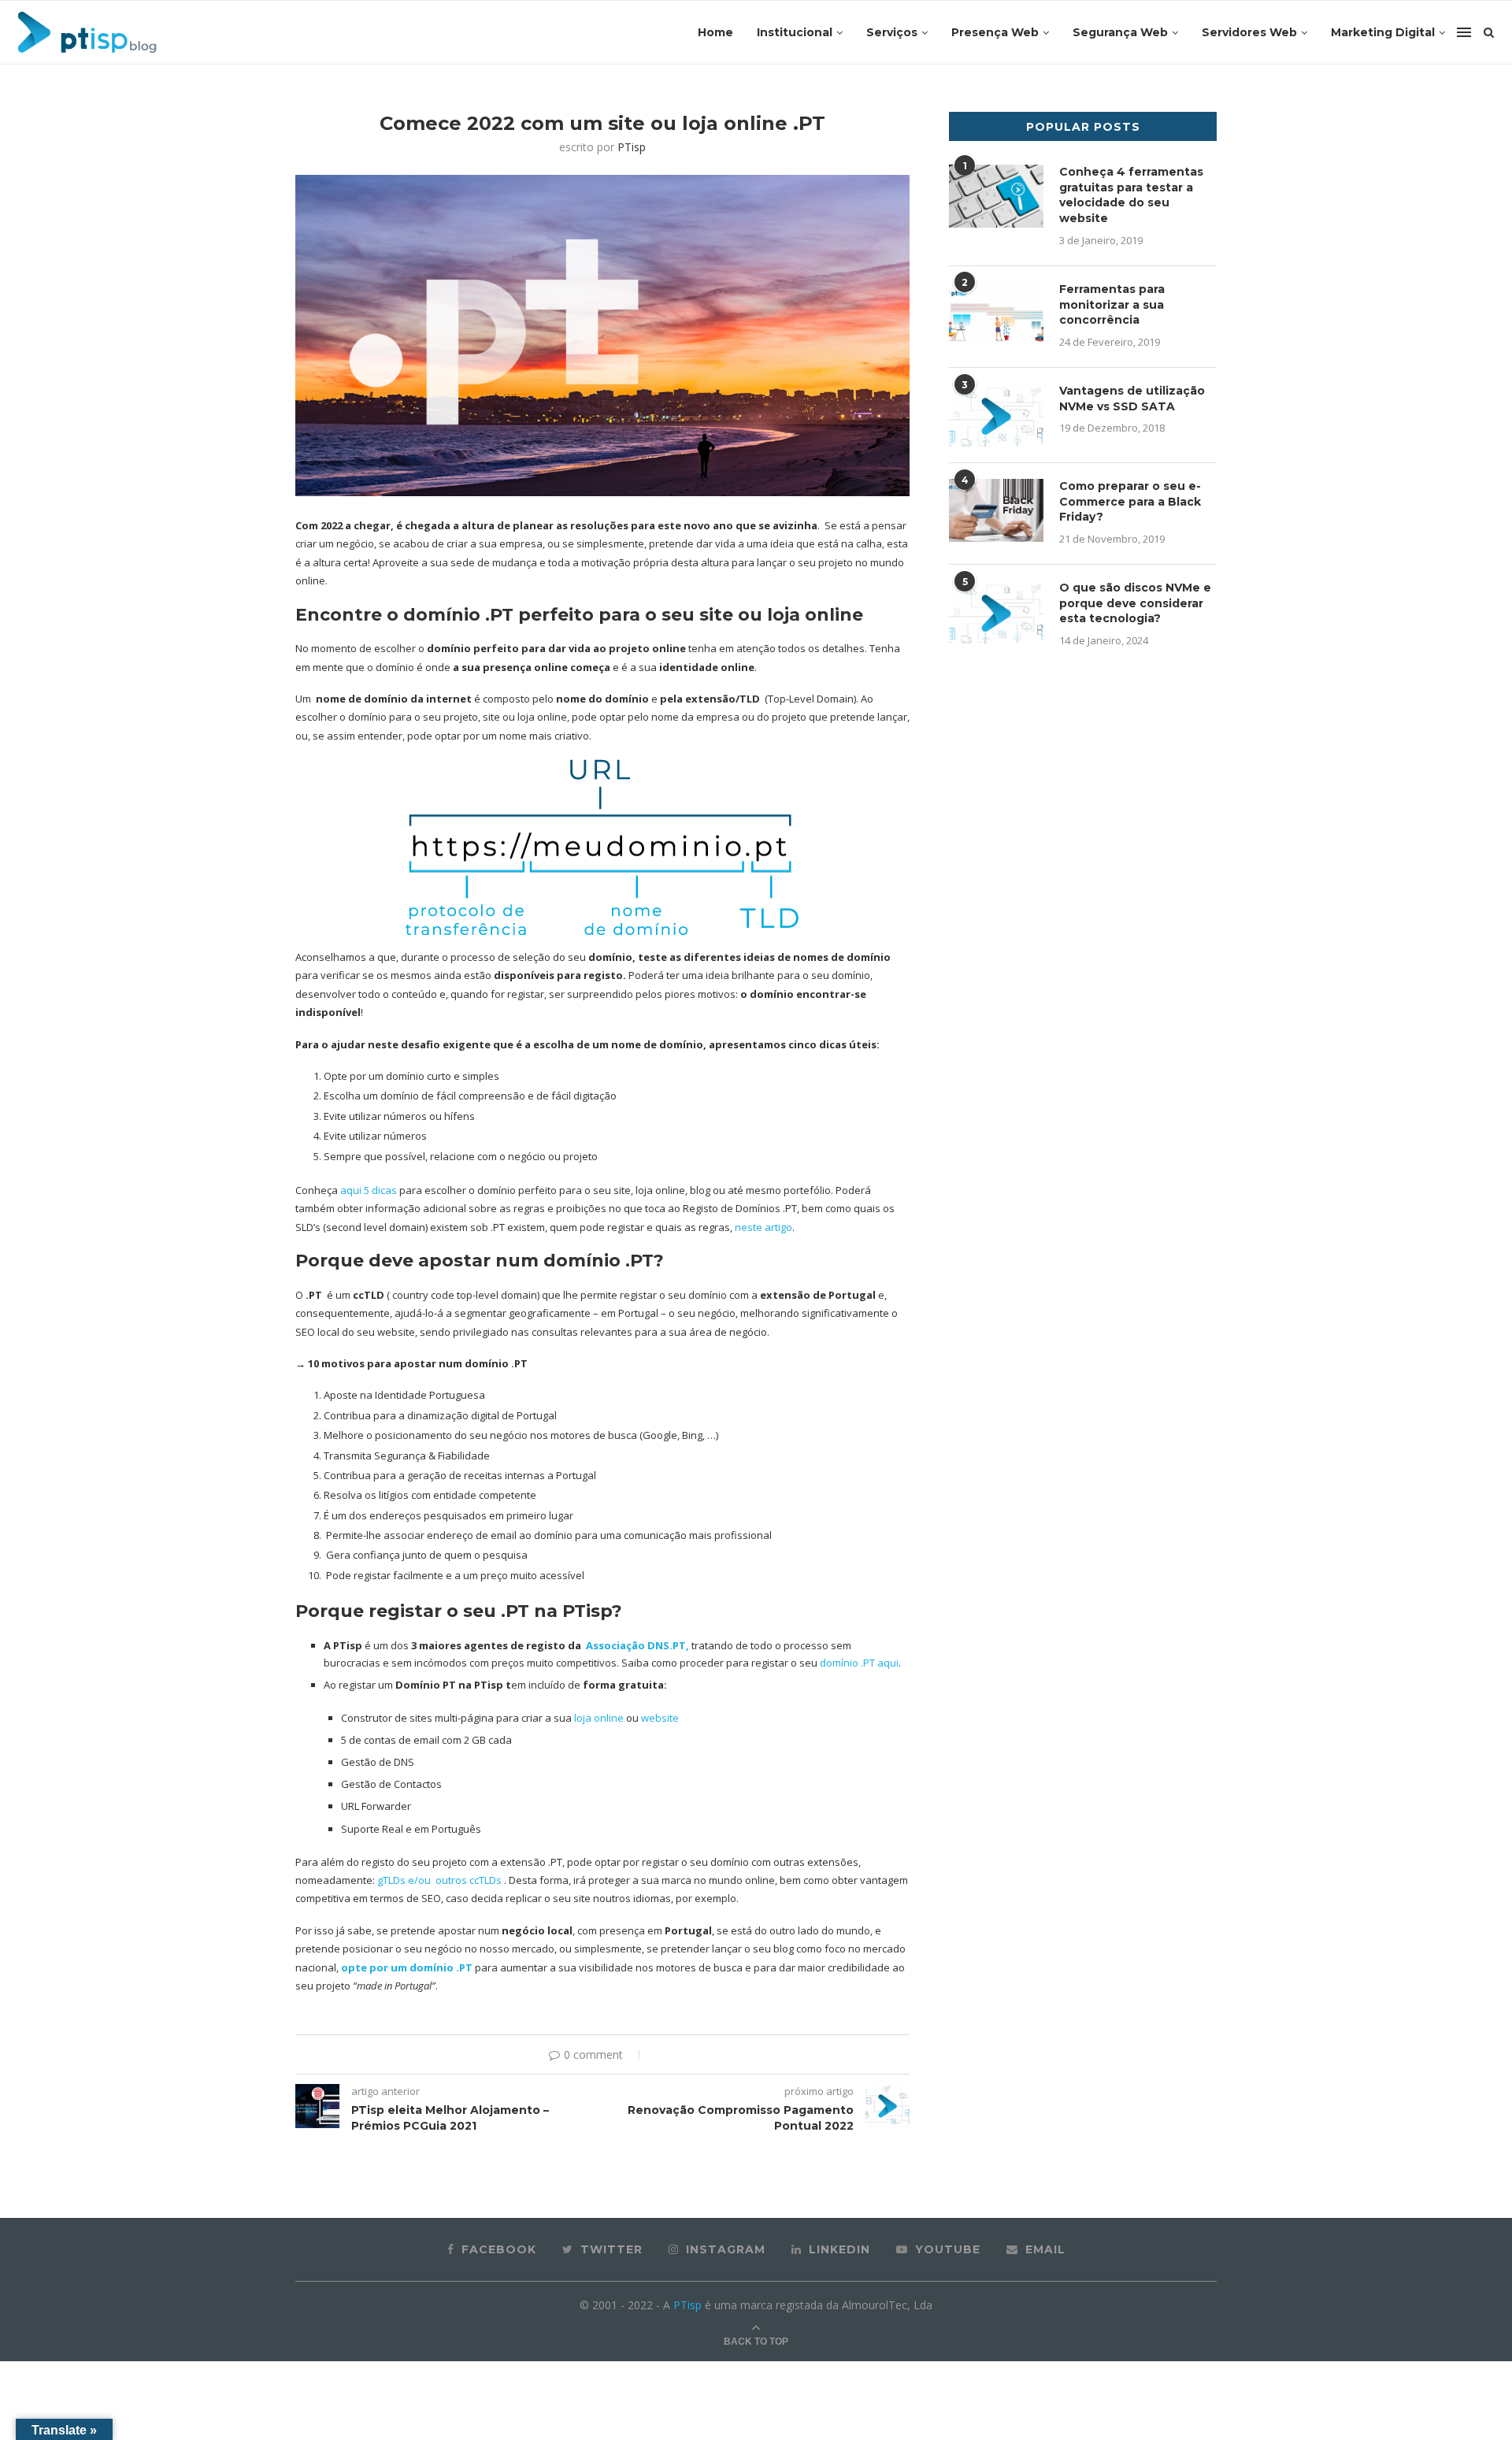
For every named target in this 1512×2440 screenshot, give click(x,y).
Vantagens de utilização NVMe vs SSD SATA (1132, 399)
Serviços (892, 32)
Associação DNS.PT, (636, 1645)
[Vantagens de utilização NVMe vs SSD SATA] (996, 415)
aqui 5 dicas (369, 1190)
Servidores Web (1249, 32)
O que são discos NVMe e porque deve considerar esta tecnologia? (1135, 603)
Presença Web (995, 32)
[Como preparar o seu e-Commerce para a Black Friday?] (996, 510)
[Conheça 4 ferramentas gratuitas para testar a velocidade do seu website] (996, 196)
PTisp (632, 147)
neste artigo (763, 1227)
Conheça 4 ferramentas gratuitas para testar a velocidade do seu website (1131, 195)
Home (715, 32)
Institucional (795, 32)
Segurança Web (1120, 32)
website (660, 1718)
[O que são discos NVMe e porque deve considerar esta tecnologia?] (996, 612)
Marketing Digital (1383, 32)
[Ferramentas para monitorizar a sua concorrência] (996, 313)
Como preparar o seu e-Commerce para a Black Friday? (1130, 501)
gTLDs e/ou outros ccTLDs (439, 1880)
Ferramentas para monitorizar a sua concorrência (1112, 304)
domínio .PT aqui (858, 1663)
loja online (598, 1718)
